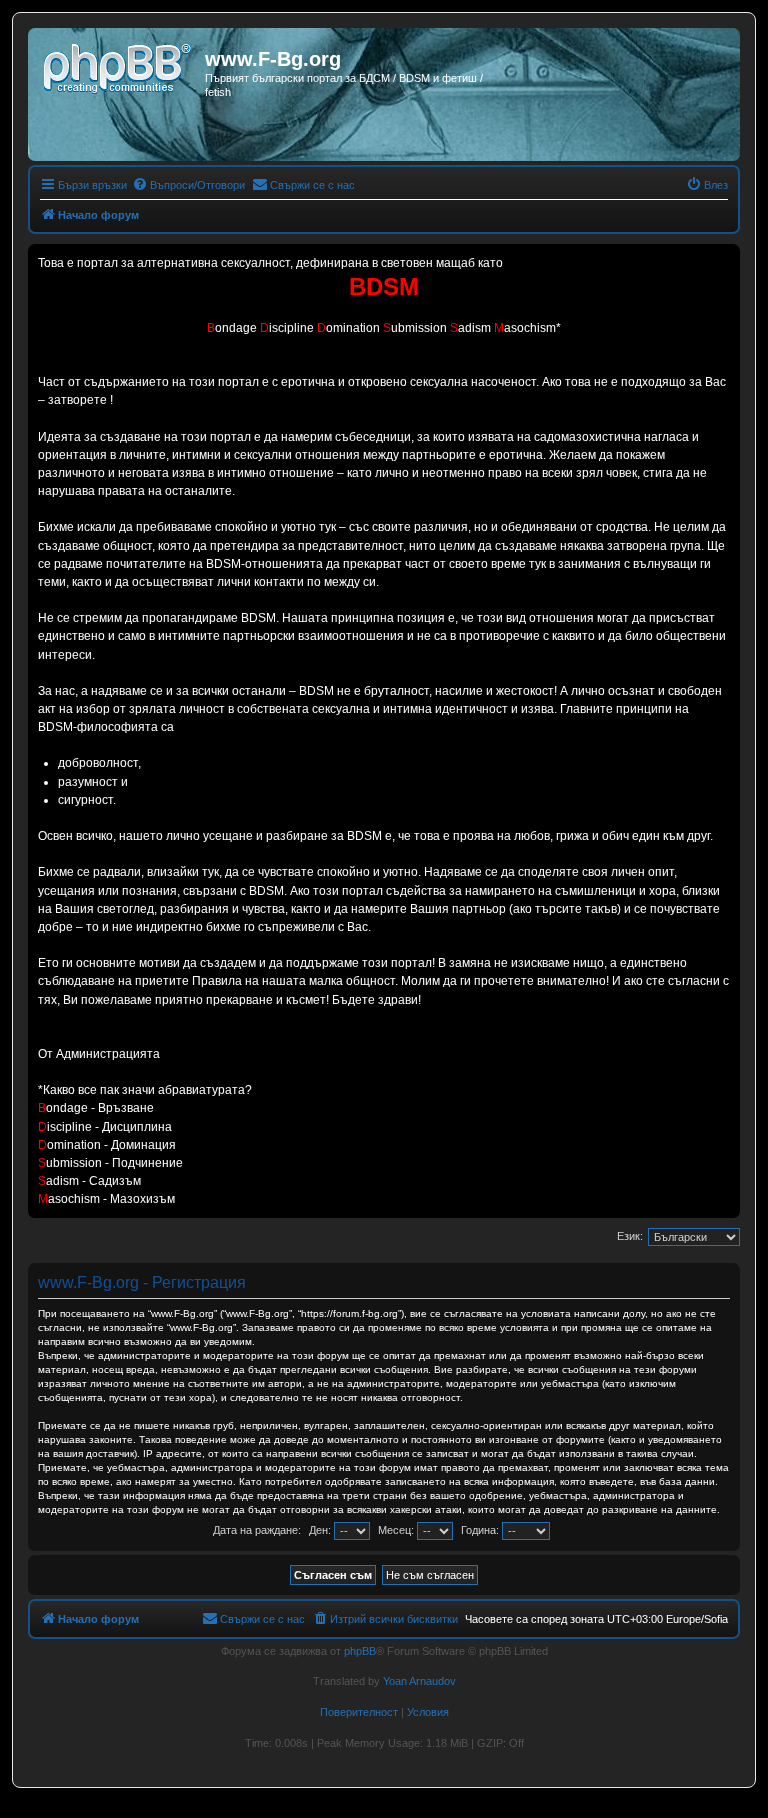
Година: (481, 1530)
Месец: (397, 1530)
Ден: (321, 1530)
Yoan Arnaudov (419, 1681)
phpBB (360, 1651)
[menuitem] (188, 185)
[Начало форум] (119, 65)
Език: (630, 1236)
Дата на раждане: (257, 1530)
